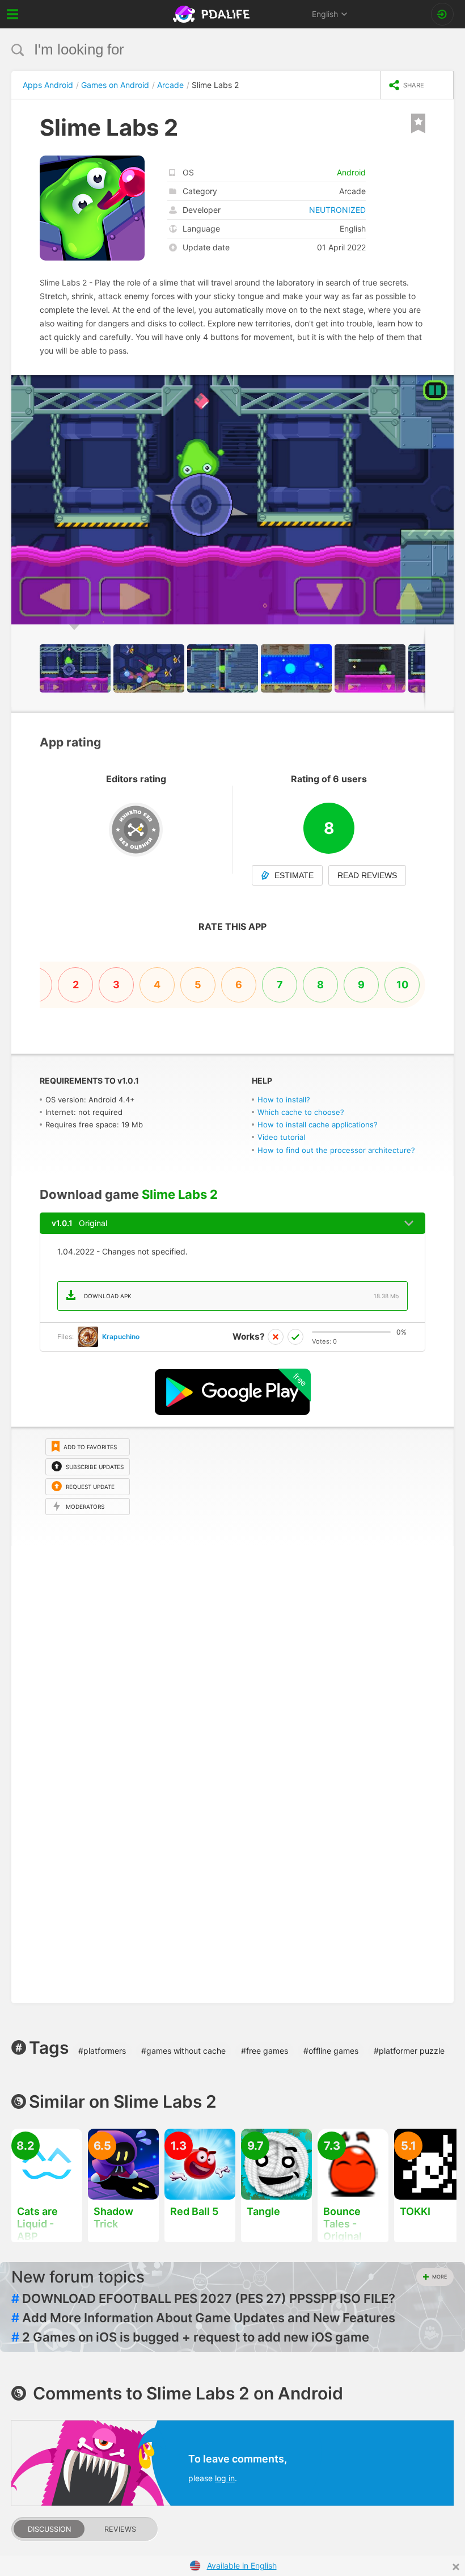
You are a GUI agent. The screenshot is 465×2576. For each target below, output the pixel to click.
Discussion (49, 2529)
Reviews (120, 2529)
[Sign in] (442, 14)
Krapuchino (121, 1337)
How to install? (284, 1100)
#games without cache (183, 2051)
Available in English (242, 2565)
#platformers (102, 2051)
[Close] (456, 2567)
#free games (265, 2051)
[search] (211, 50)
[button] (443, 385)
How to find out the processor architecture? (336, 1150)
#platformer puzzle (409, 2051)
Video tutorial (281, 1137)
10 (402, 985)
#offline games (331, 2051)
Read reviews (367, 875)
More (439, 2277)
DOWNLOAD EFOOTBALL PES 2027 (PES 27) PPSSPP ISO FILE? (203, 2298)
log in (225, 2478)
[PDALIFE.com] (212, 14)
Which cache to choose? (301, 1112)
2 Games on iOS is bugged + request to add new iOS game (190, 2337)
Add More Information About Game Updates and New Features (203, 2318)
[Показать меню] (13, 14)
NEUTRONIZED (337, 210)
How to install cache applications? (318, 1125)
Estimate (294, 875)
